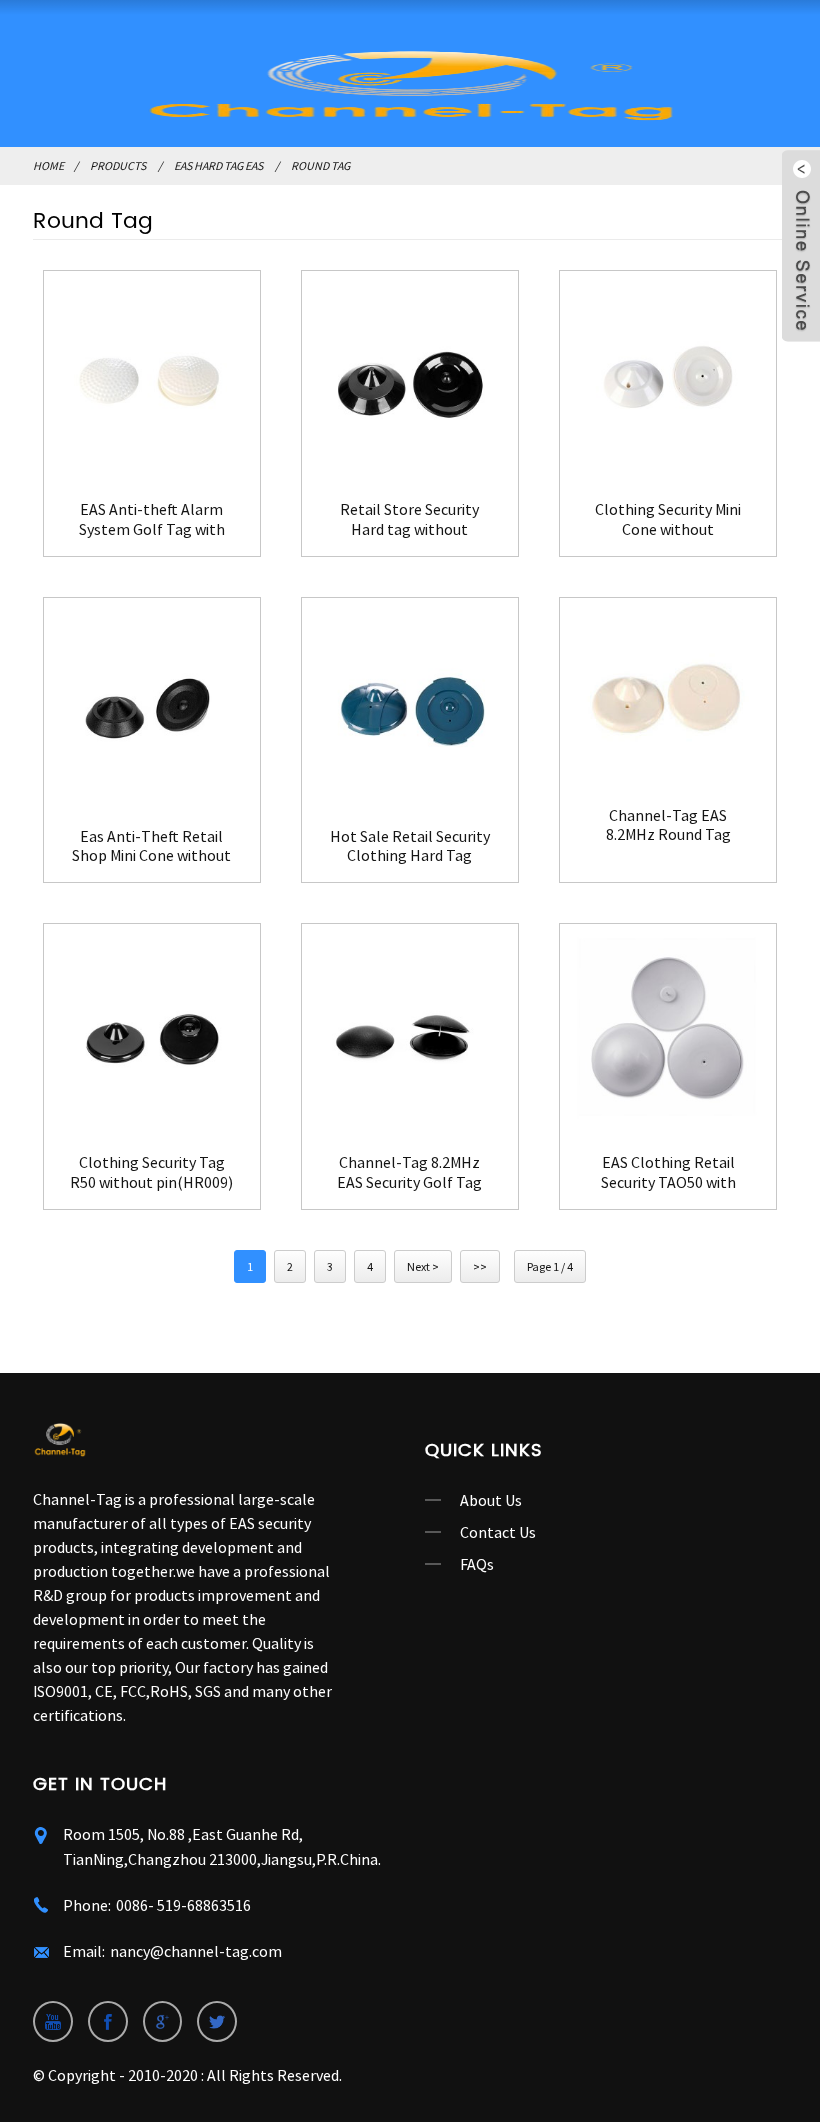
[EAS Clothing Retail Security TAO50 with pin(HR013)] (668, 1032)
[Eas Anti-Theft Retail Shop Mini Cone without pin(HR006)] (152, 706)
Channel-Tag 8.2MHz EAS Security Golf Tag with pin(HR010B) (409, 1172)
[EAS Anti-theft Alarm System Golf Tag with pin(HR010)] (152, 379)
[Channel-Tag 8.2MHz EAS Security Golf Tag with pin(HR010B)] (410, 1032)
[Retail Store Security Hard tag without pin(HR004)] (410, 379)
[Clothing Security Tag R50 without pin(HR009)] (152, 1032)
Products (118, 165)
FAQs (477, 1564)
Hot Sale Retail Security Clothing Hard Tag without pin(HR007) (410, 846)
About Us (491, 1500)
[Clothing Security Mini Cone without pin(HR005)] (668, 379)
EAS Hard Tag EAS (218, 165)
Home (48, 165)
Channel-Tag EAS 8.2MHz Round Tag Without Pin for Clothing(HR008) (668, 825)
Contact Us (498, 1532)
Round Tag (320, 165)
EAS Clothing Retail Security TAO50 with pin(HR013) (668, 1172)
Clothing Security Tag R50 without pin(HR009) (151, 1172)
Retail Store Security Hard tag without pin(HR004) (409, 519)
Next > (423, 1266)
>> (480, 1266)
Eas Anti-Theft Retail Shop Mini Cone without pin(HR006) (151, 846)
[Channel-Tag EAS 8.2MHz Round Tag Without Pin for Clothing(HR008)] (668, 695)
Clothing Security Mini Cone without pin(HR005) (668, 519)
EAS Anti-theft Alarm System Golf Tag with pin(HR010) (152, 519)
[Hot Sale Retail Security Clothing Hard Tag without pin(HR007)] (410, 706)
